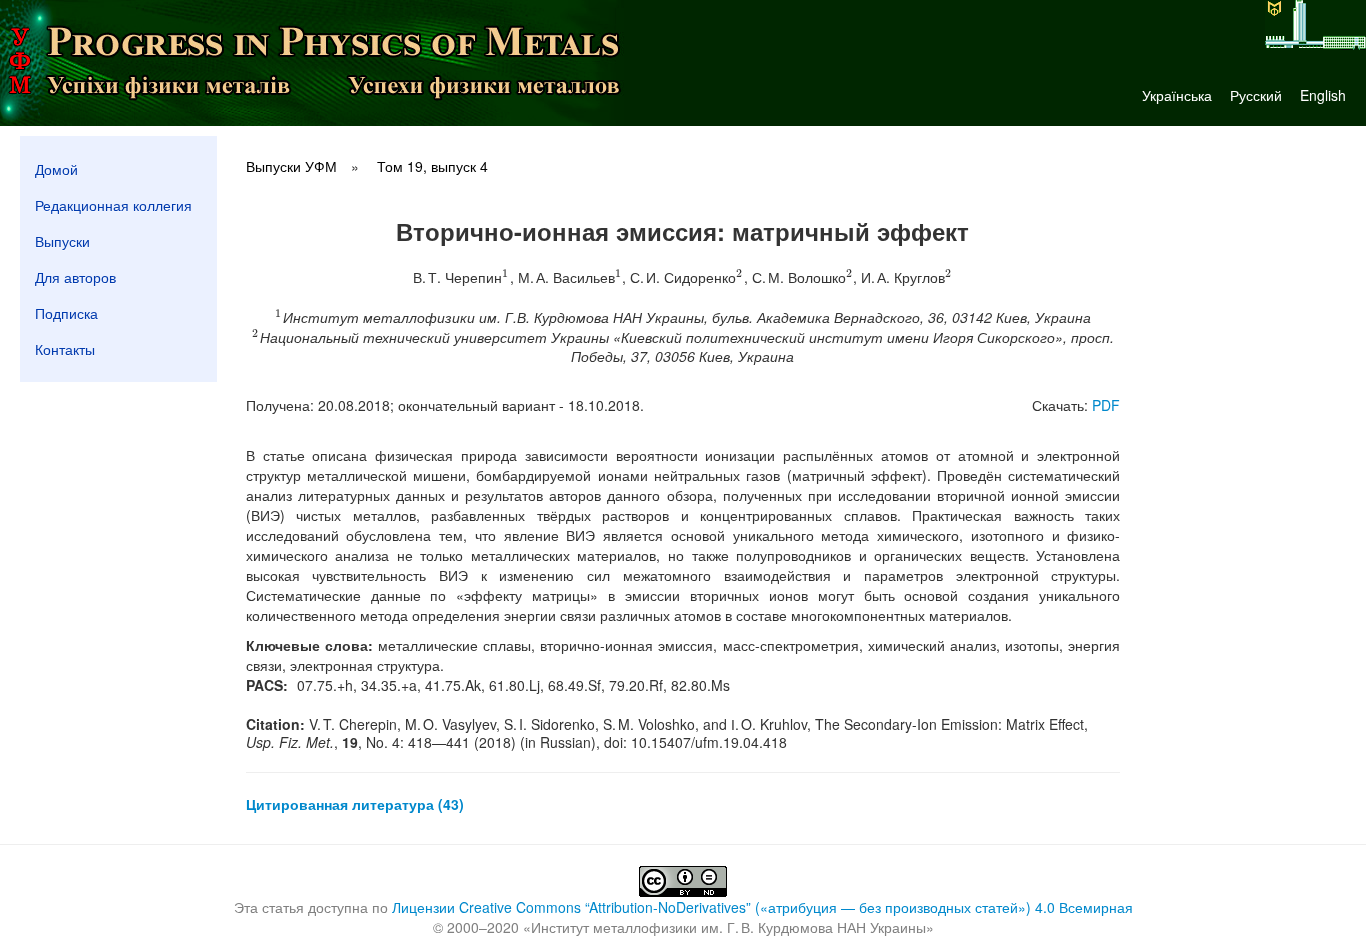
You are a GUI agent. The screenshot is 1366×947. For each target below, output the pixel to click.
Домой (56, 169)
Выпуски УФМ (291, 166)
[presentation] (505, 277)
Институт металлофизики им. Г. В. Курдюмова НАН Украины (728, 927)
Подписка (66, 313)
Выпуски (62, 241)
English (1323, 95)
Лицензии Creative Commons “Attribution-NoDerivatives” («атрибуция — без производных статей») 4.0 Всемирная (762, 907)
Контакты (65, 349)
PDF (1106, 405)
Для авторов (75, 277)
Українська (1177, 95)
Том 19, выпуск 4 (432, 166)
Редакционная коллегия (113, 205)
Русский (1256, 95)
